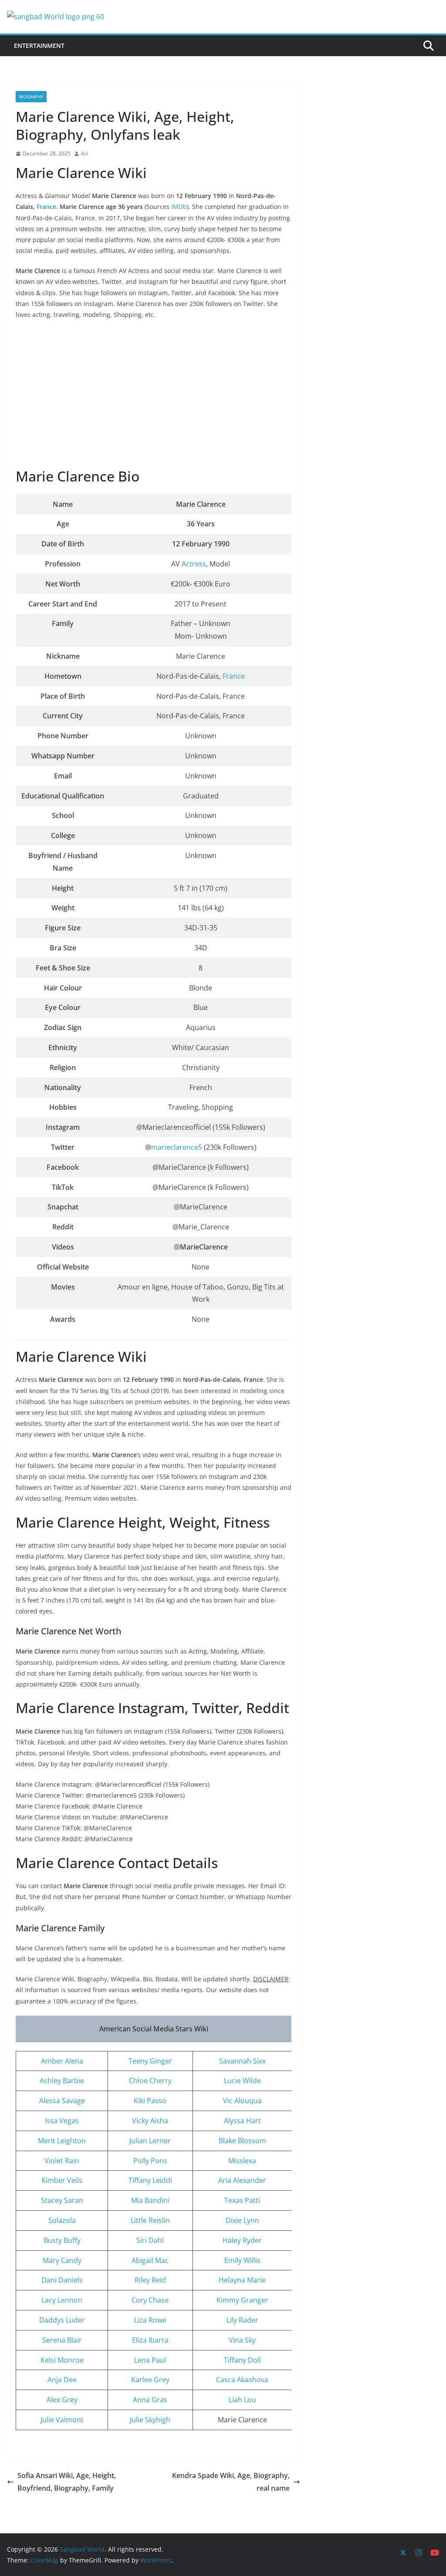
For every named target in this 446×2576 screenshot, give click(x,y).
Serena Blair (62, 2340)
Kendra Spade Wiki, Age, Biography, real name (231, 2482)
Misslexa (242, 2161)
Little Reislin (150, 2220)
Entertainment (39, 45)
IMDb (179, 207)
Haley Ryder (242, 2240)
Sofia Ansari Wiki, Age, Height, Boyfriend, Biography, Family (67, 2482)
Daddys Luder (62, 2320)
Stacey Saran (62, 2200)
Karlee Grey (150, 2380)
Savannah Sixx (242, 2061)
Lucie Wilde (242, 2081)
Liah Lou (242, 2400)
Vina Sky (242, 2340)
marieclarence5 (177, 1147)
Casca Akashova (242, 2380)
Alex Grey (62, 2400)
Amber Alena (62, 2061)
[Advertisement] (154, 394)
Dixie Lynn (242, 2220)
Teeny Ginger (150, 2061)
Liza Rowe (150, 2320)
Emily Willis (242, 2260)
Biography (31, 97)
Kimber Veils (62, 2180)
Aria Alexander (242, 2180)
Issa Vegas (62, 2121)
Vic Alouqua (242, 2101)
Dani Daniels (62, 2280)
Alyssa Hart (242, 2121)
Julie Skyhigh (150, 2420)
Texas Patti (242, 2200)
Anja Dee (62, 2380)
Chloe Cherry (150, 2081)
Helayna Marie (242, 2280)
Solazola (62, 2220)
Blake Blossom (242, 2141)
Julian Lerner (150, 2141)
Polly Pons (150, 2161)
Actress (194, 564)
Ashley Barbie (62, 2081)
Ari (84, 153)
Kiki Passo (150, 2101)
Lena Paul (150, 2360)
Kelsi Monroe (62, 2360)
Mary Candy (62, 2260)
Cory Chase (150, 2300)
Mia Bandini (150, 2200)
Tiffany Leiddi (150, 2180)
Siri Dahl (150, 2240)
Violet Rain (62, 2161)
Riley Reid (150, 2280)
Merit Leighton (62, 2141)
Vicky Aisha (150, 2121)
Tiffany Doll (242, 2360)
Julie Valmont (62, 2420)
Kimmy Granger (242, 2300)
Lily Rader (242, 2320)
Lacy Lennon (62, 2300)
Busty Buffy (62, 2240)
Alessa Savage (62, 2101)
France (46, 207)
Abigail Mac (150, 2260)
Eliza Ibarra (150, 2340)
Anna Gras (150, 2400)
